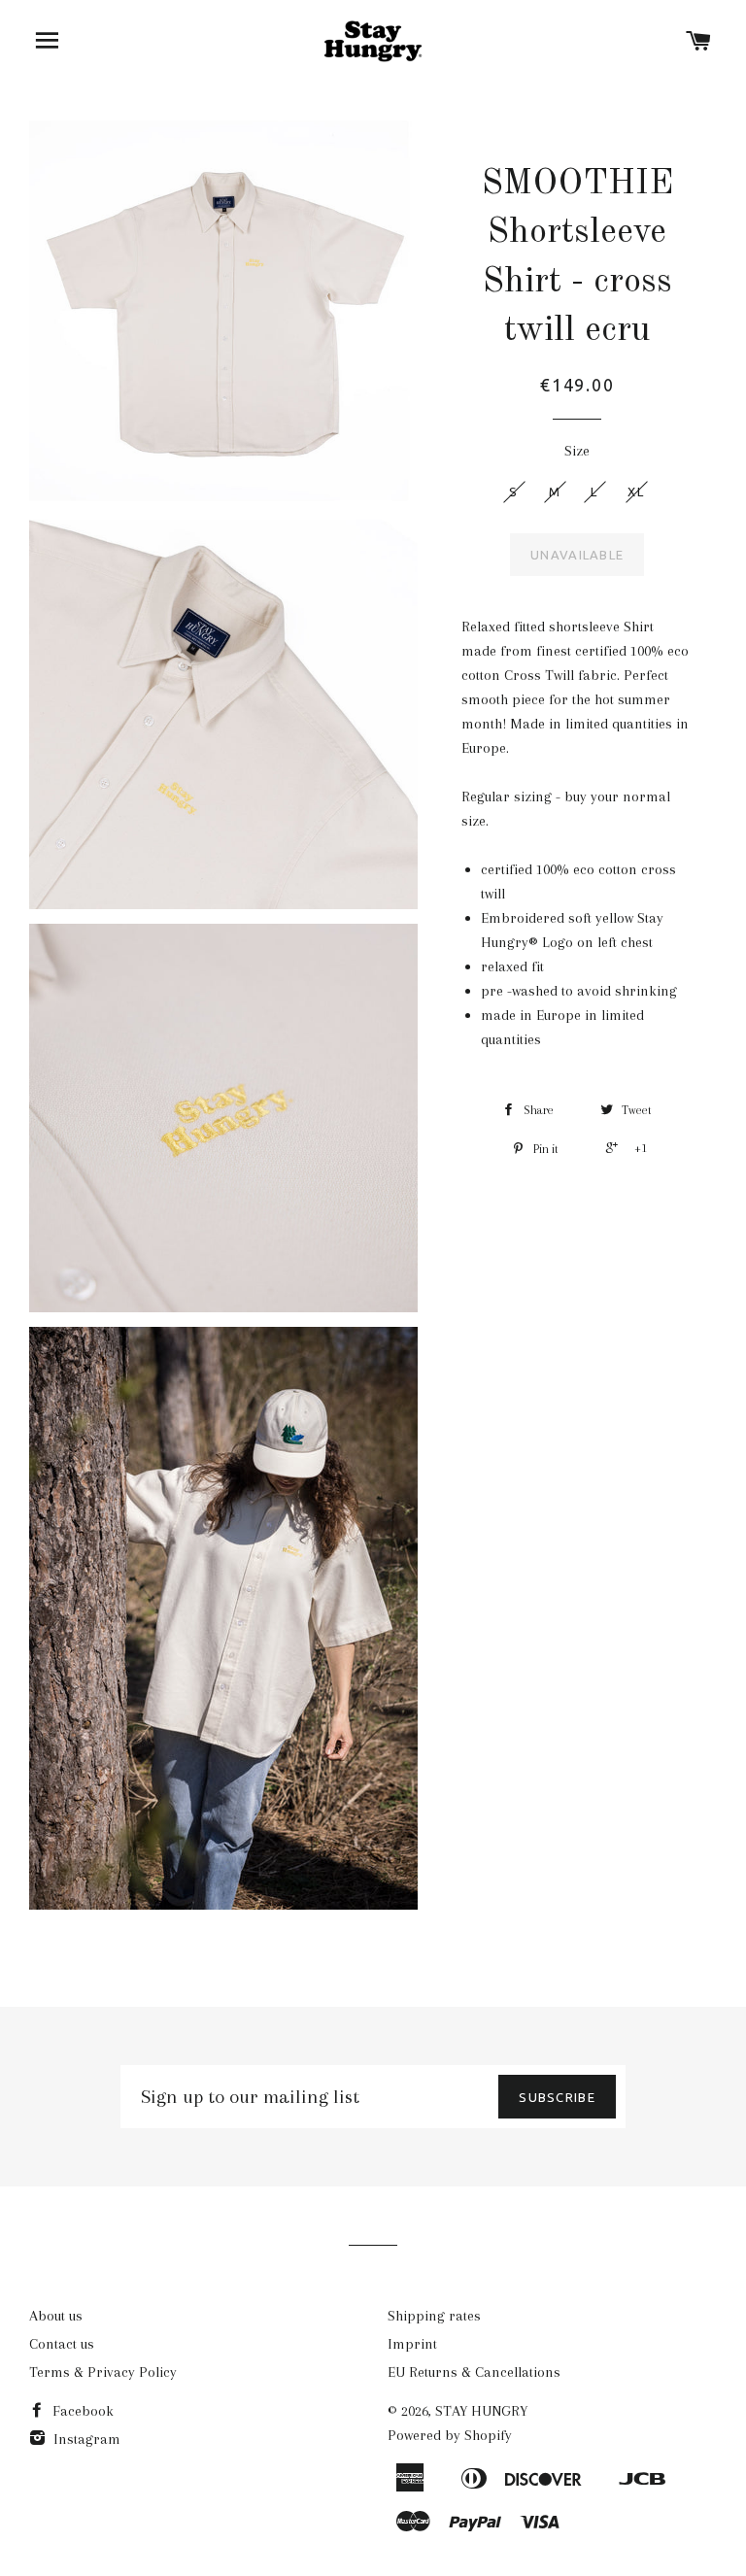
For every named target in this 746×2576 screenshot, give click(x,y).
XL (636, 491)
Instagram (85, 2439)
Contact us (62, 2344)
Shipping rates (434, 2316)
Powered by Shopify (450, 2435)
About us (56, 2316)
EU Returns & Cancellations (474, 2372)
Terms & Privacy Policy (103, 2372)
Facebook (81, 2411)
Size (577, 451)
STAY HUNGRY (481, 2411)
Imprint (412, 2344)
